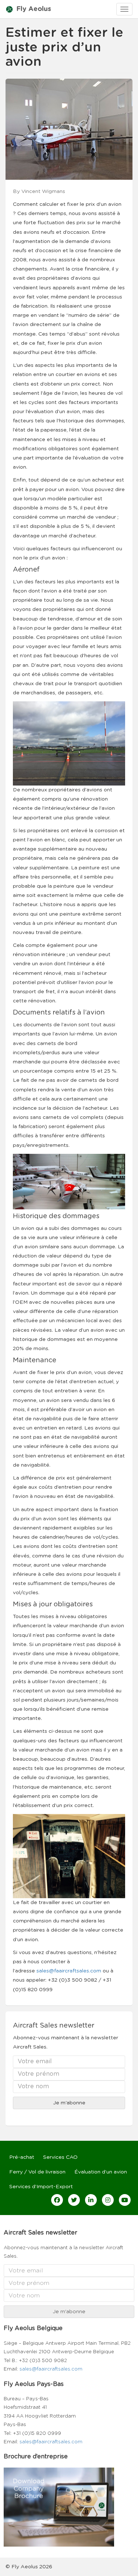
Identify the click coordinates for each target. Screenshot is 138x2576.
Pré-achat (22, 2157)
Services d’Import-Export (41, 2187)
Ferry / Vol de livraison (37, 2172)
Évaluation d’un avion (101, 2172)
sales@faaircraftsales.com (69, 1971)
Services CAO (60, 2157)
